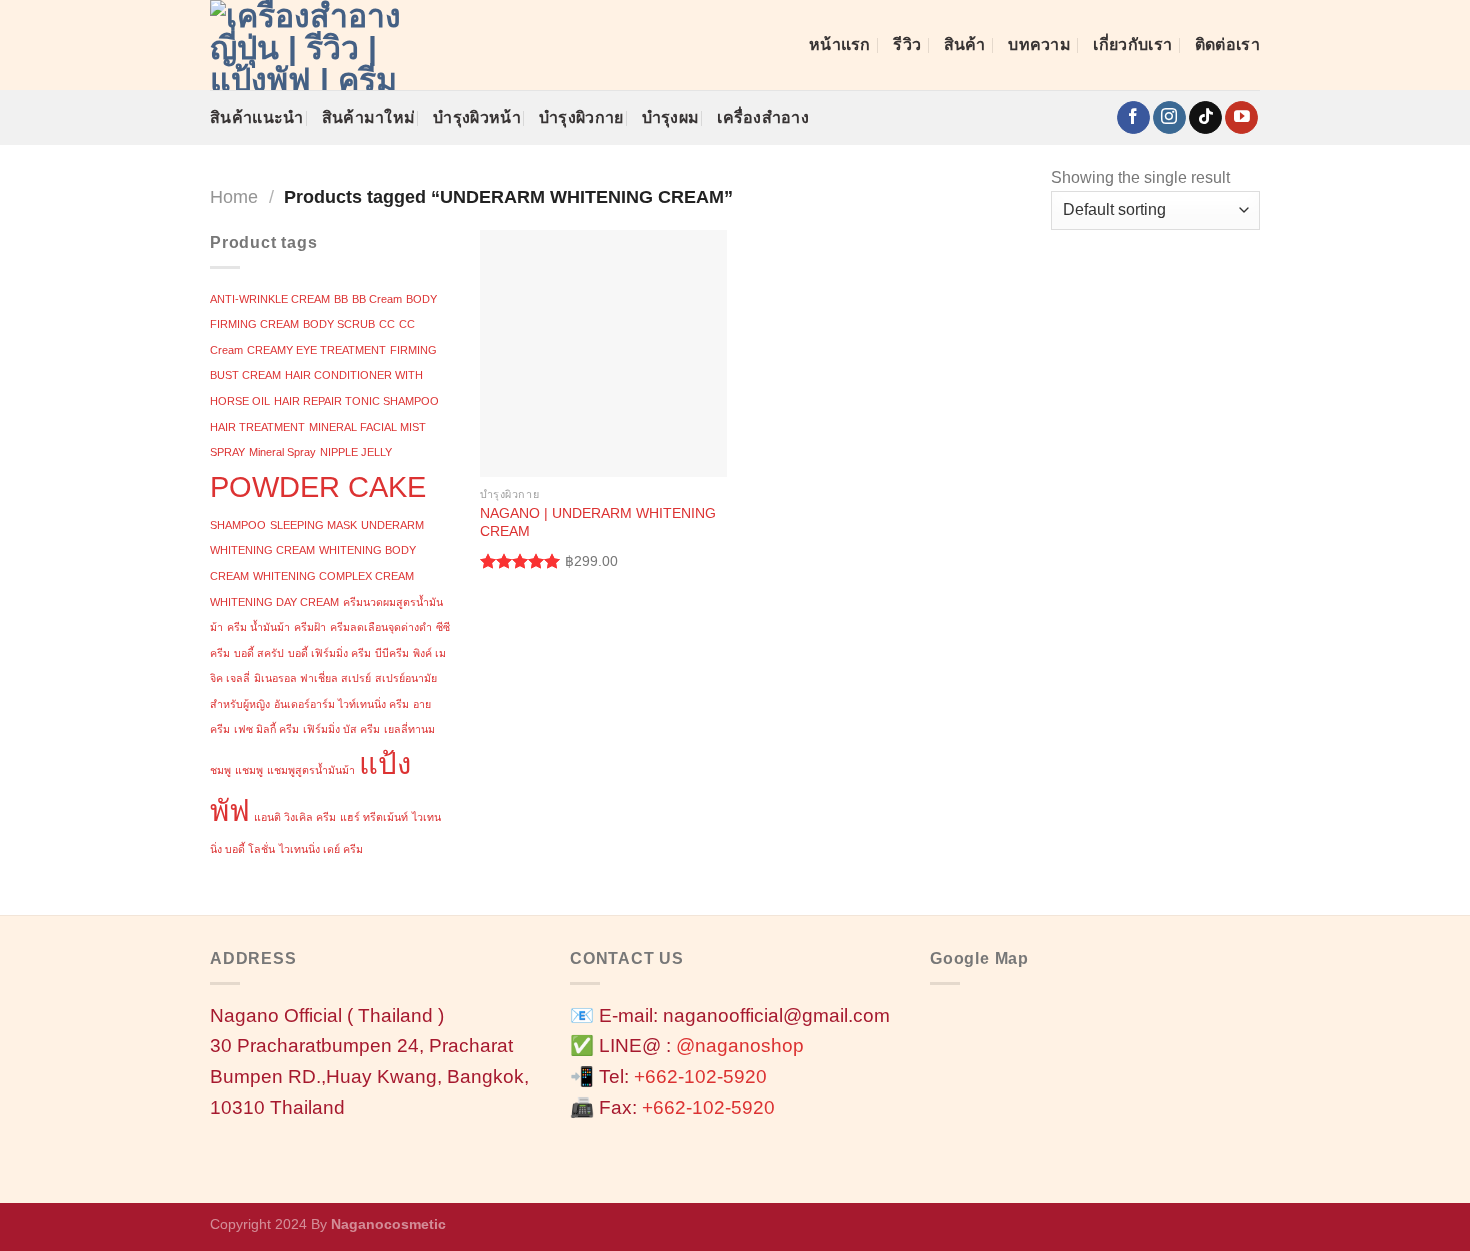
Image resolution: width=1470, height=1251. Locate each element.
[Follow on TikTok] (1205, 118)
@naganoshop (740, 1045)
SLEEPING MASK (313, 525)
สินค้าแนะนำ (257, 117)
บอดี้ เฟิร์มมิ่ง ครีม (329, 653)
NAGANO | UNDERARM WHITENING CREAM (598, 522)
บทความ (1039, 44)
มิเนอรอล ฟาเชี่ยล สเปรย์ (312, 678)
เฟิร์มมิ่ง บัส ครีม (341, 729)
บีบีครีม (392, 653)
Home (234, 196)
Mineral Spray (282, 452)
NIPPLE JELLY (356, 452)
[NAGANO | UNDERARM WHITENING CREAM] (603, 353)
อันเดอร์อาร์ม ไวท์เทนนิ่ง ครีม (341, 704)
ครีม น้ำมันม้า (258, 627)
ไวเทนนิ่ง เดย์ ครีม (321, 849)
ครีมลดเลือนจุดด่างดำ (381, 627)
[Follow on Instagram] (1169, 118)
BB (341, 299)
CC (387, 324)
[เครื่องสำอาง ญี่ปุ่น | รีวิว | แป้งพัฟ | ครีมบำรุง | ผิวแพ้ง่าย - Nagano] (310, 45)
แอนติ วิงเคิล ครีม (295, 817)
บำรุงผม (671, 117)
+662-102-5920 (700, 1076)
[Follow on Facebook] (1133, 118)
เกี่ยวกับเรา (1132, 44)
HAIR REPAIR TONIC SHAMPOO (356, 401)
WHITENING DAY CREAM (274, 602)
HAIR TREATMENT (257, 427)
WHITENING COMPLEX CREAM (333, 576)
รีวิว (907, 44)
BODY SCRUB (339, 324)
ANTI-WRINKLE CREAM (270, 299)
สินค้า (965, 44)
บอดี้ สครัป (259, 653)
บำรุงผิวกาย (581, 117)
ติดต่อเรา (1227, 44)
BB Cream (377, 299)
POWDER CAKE (318, 486)
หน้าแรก (840, 44)
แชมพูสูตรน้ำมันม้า (311, 770)
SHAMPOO (238, 525)
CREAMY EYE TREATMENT (316, 350)
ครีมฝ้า (310, 627)
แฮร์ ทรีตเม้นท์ (374, 817)
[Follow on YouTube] (1241, 118)
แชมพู (249, 770)
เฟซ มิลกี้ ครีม (266, 729)
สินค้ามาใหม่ (369, 117)
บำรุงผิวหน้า (477, 117)
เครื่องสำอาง (763, 117)
